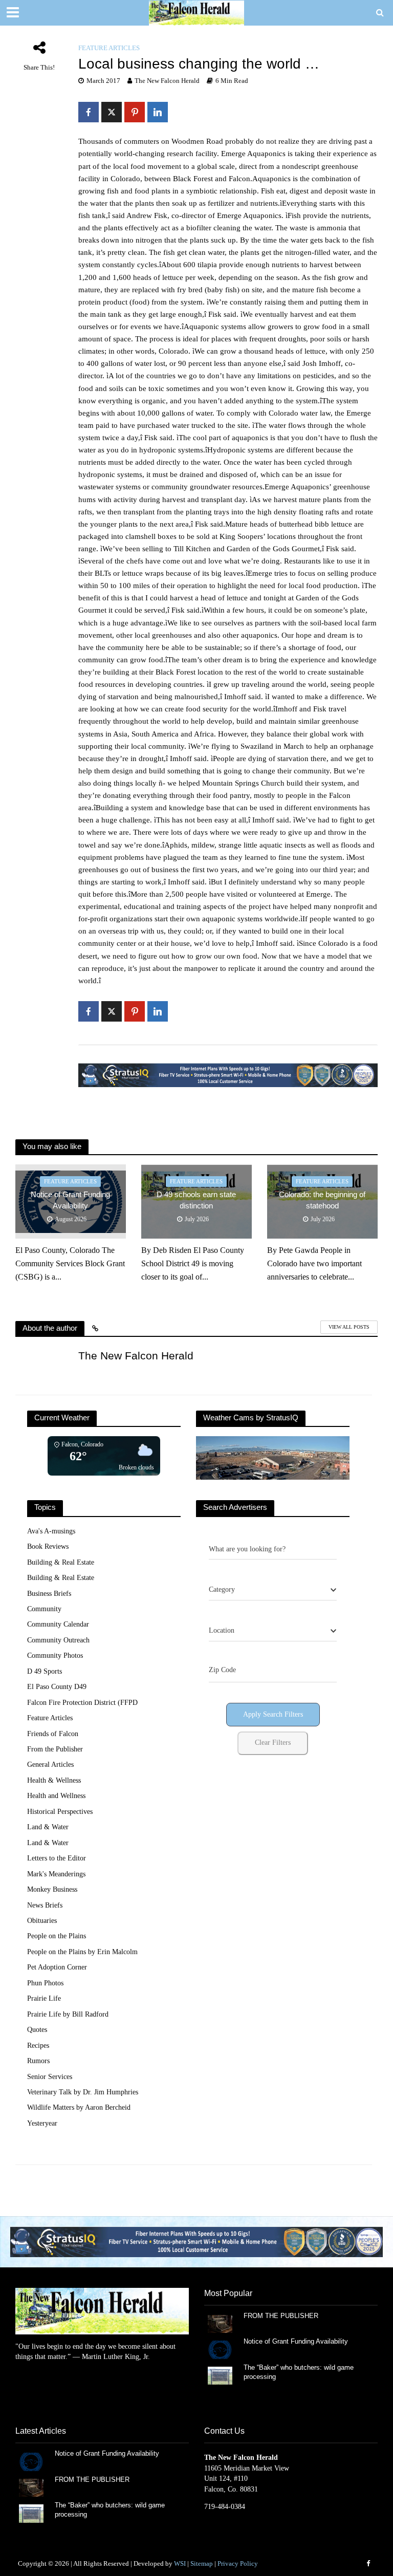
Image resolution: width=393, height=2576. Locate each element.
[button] (196, 2242)
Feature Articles (109, 48)
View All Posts (349, 1327)
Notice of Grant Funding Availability (70, 1200)
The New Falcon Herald (167, 81)
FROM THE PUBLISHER (283, 2316)
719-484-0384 (225, 2507)
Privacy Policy (238, 2563)
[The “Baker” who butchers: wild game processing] (220, 2375)
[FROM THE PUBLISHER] (220, 2323)
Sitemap (202, 2563)
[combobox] (273, 1590)
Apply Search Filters (273, 1714)
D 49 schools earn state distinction (196, 1200)
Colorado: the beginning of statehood (322, 1200)
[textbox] (222, 1590)
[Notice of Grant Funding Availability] (220, 2349)
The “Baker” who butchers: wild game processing (299, 2372)
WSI (180, 2563)
